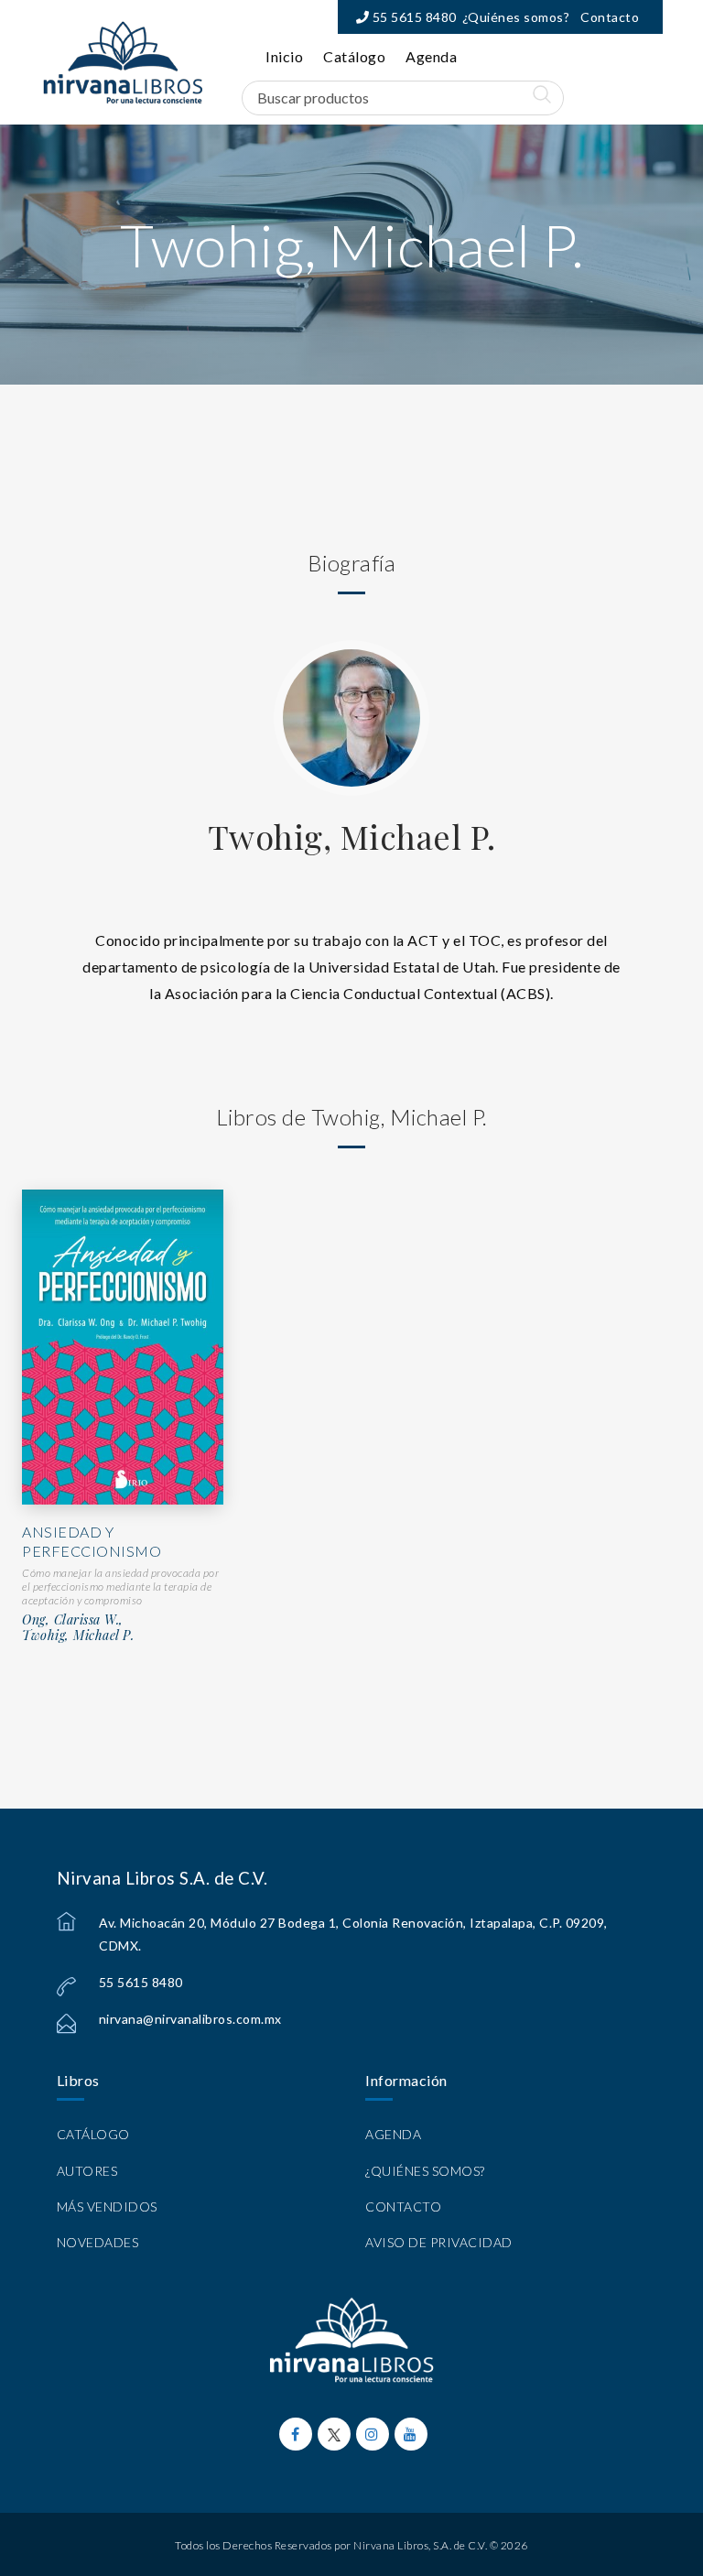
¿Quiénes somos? (516, 17)
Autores (87, 2171)
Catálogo (354, 56)
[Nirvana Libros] (123, 62)
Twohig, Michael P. (352, 836)
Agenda (431, 56)
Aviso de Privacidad (439, 2242)
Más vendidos (107, 2206)
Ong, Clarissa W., (73, 1620)
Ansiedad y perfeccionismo (92, 1541)
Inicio (284, 56)
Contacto (610, 17)
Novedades (98, 2242)
